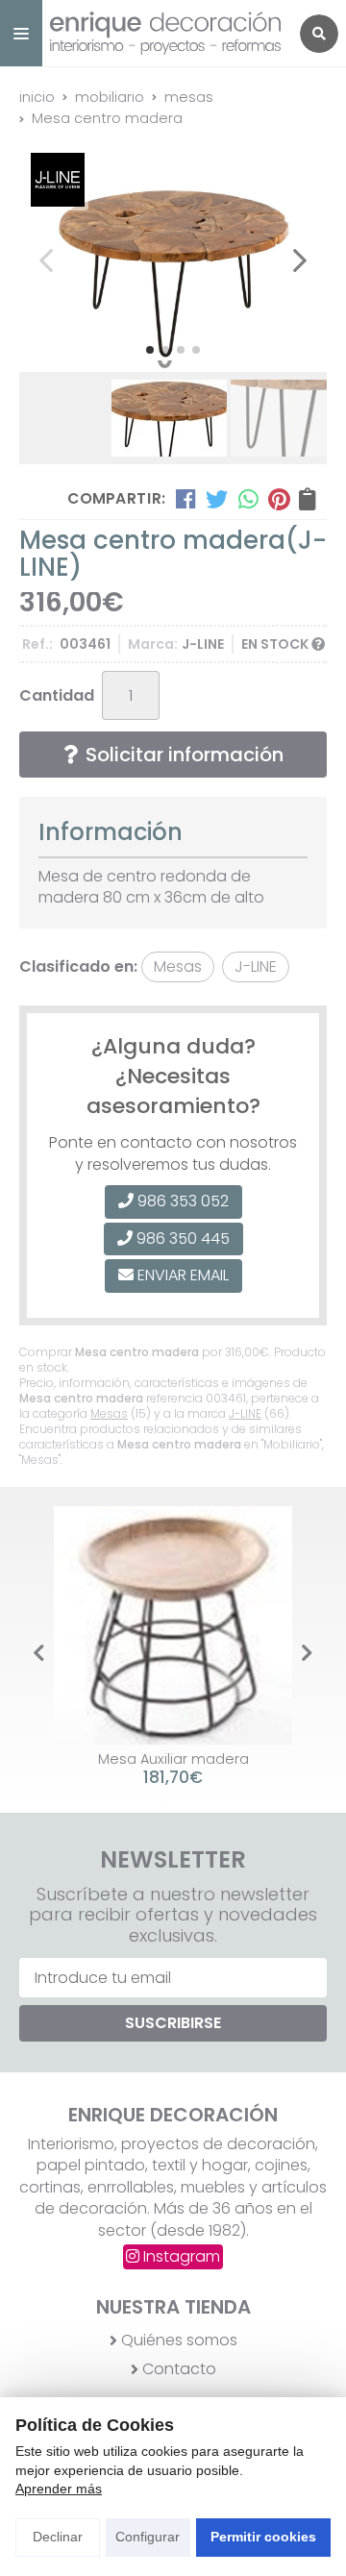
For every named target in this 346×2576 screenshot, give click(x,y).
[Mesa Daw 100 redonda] (181, 1625)
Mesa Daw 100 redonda (181, 1759)
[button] (150, 350)
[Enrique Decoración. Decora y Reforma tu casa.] (165, 33)
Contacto (179, 2369)
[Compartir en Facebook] (186, 499)
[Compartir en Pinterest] (279, 499)
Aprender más (59, 2489)
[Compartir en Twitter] (217, 499)
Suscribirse (173, 2023)
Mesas (109, 1413)
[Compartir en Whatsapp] (248, 499)
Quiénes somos (179, 2341)
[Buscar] (319, 34)
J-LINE (245, 1413)
